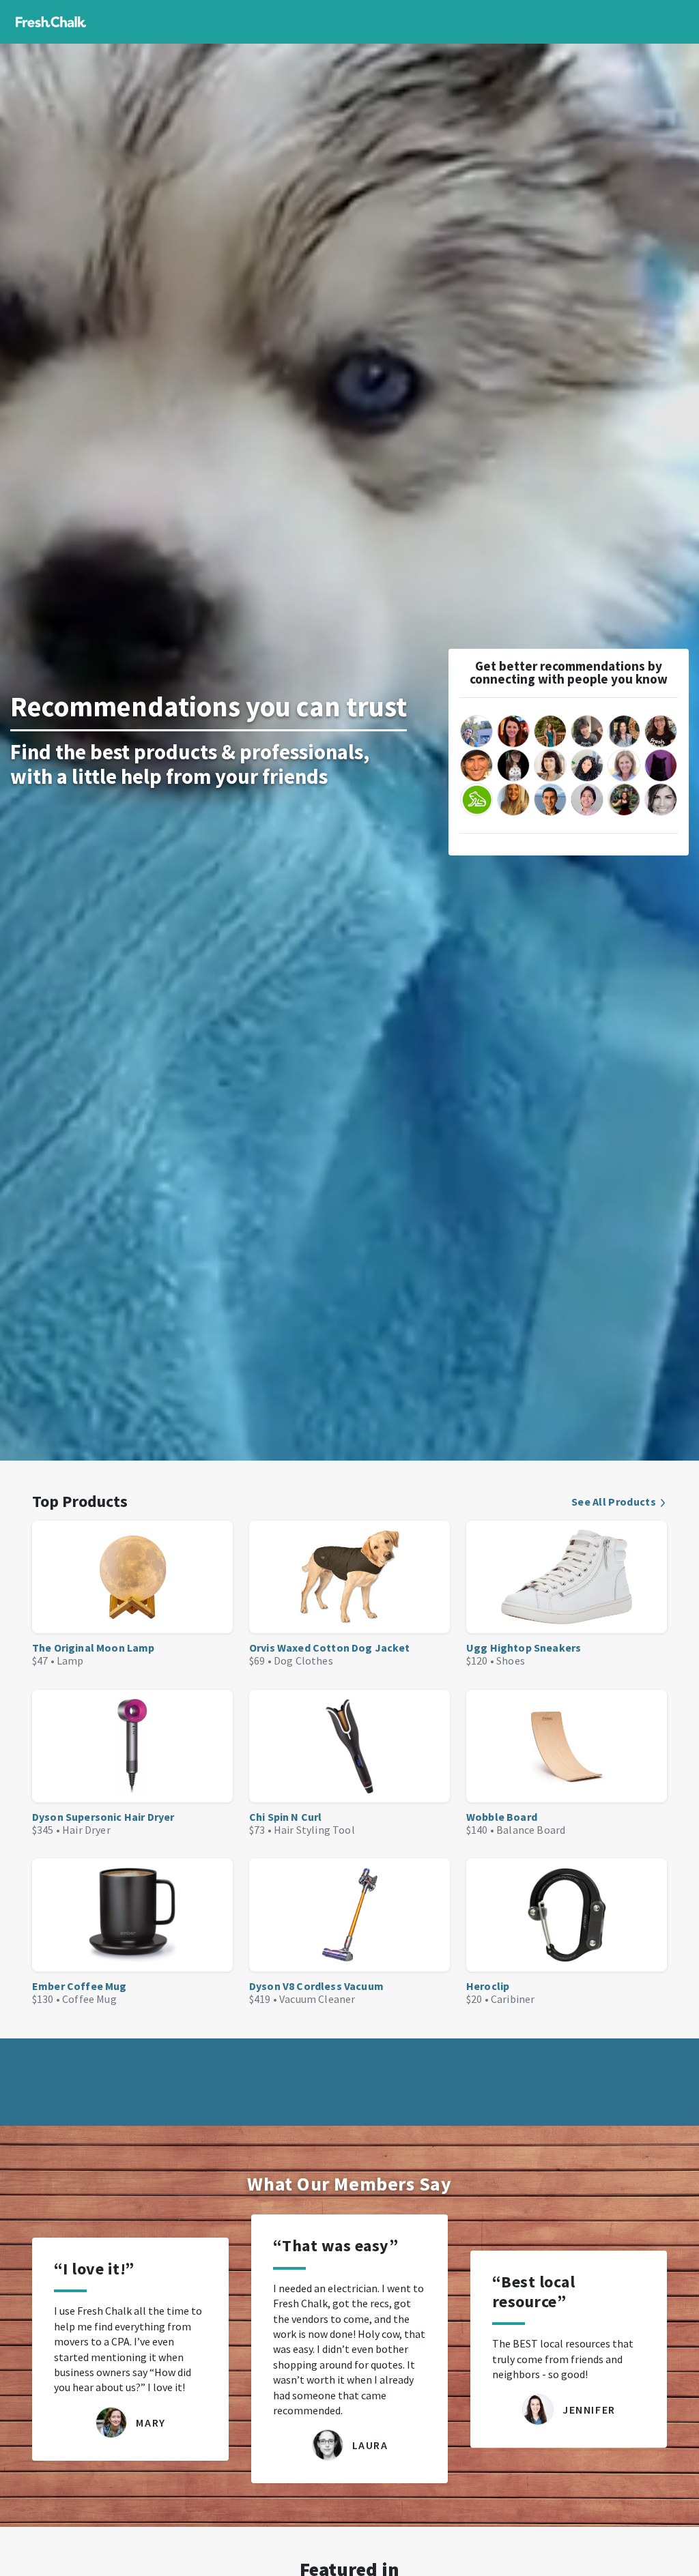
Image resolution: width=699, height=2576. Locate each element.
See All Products (614, 1502)
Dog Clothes (303, 1660)
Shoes (511, 1660)
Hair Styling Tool (314, 1830)
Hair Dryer (86, 1830)
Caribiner (513, 1999)
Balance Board (531, 1830)
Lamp (70, 1660)
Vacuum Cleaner (317, 1999)
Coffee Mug (89, 1999)
